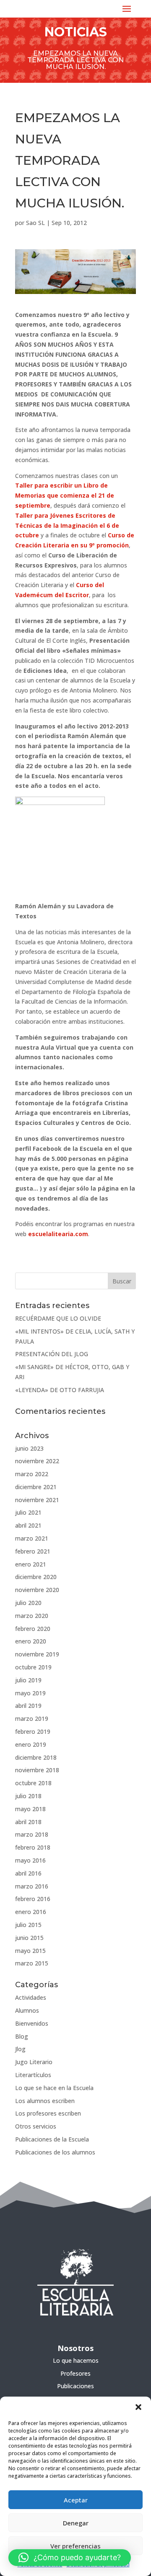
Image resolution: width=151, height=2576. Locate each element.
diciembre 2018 (36, 1757)
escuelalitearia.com (58, 1234)
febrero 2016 (33, 1899)
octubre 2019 (33, 1667)
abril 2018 (28, 1822)
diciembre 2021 (36, 1487)
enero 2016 (31, 1912)
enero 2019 (31, 1744)
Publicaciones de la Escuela (52, 2139)
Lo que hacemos (76, 2360)
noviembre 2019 (37, 1654)
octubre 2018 (33, 1783)
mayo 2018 (30, 1809)
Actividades (31, 1997)
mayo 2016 (30, 1860)
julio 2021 (28, 1512)
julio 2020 (28, 1603)
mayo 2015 (30, 1951)
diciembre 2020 (36, 1577)
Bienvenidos (32, 2023)
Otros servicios (36, 2126)
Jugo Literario (34, 2062)
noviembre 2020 (37, 1590)
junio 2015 (29, 1938)
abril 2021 (28, 1525)
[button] (138, 2407)
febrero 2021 (33, 1551)
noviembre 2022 (37, 1461)
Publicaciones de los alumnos (55, 2152)
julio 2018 (28, 1796)
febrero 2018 (33, 1847)
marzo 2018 (32, 1834)
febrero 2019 (33, 1731)
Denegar (76, 2523)
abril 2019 (28, 1706)
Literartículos (33, 2075)
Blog (22, 2036)
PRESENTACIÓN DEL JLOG (52, 1354)
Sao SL (35, 223)
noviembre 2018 (37, 1770)
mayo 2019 (30, 1693)
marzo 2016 (32, 1886)
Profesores (75, 2373)
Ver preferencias (75, 2546)
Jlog (20, 2049)
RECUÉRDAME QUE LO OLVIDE (58, 1318)
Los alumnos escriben (45, 2101)
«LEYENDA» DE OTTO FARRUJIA (60, 1390)
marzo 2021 (32, 1538)
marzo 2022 (32, 1474)
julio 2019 (28, 1680)
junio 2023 (29, 1448)
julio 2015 (28, 1925)
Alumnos (27, 2010)
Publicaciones (75, 2386)
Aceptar (76, 2500)
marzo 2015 (32, 1963)
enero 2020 (31, 1641)
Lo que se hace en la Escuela (54, 2088)
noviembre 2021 (37, 1500)
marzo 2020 (32, 1616)
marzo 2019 (32, 1719)
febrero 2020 (33, 1629)
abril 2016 (28, 1873)
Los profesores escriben (48, 2113)
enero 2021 (31, 1564)
